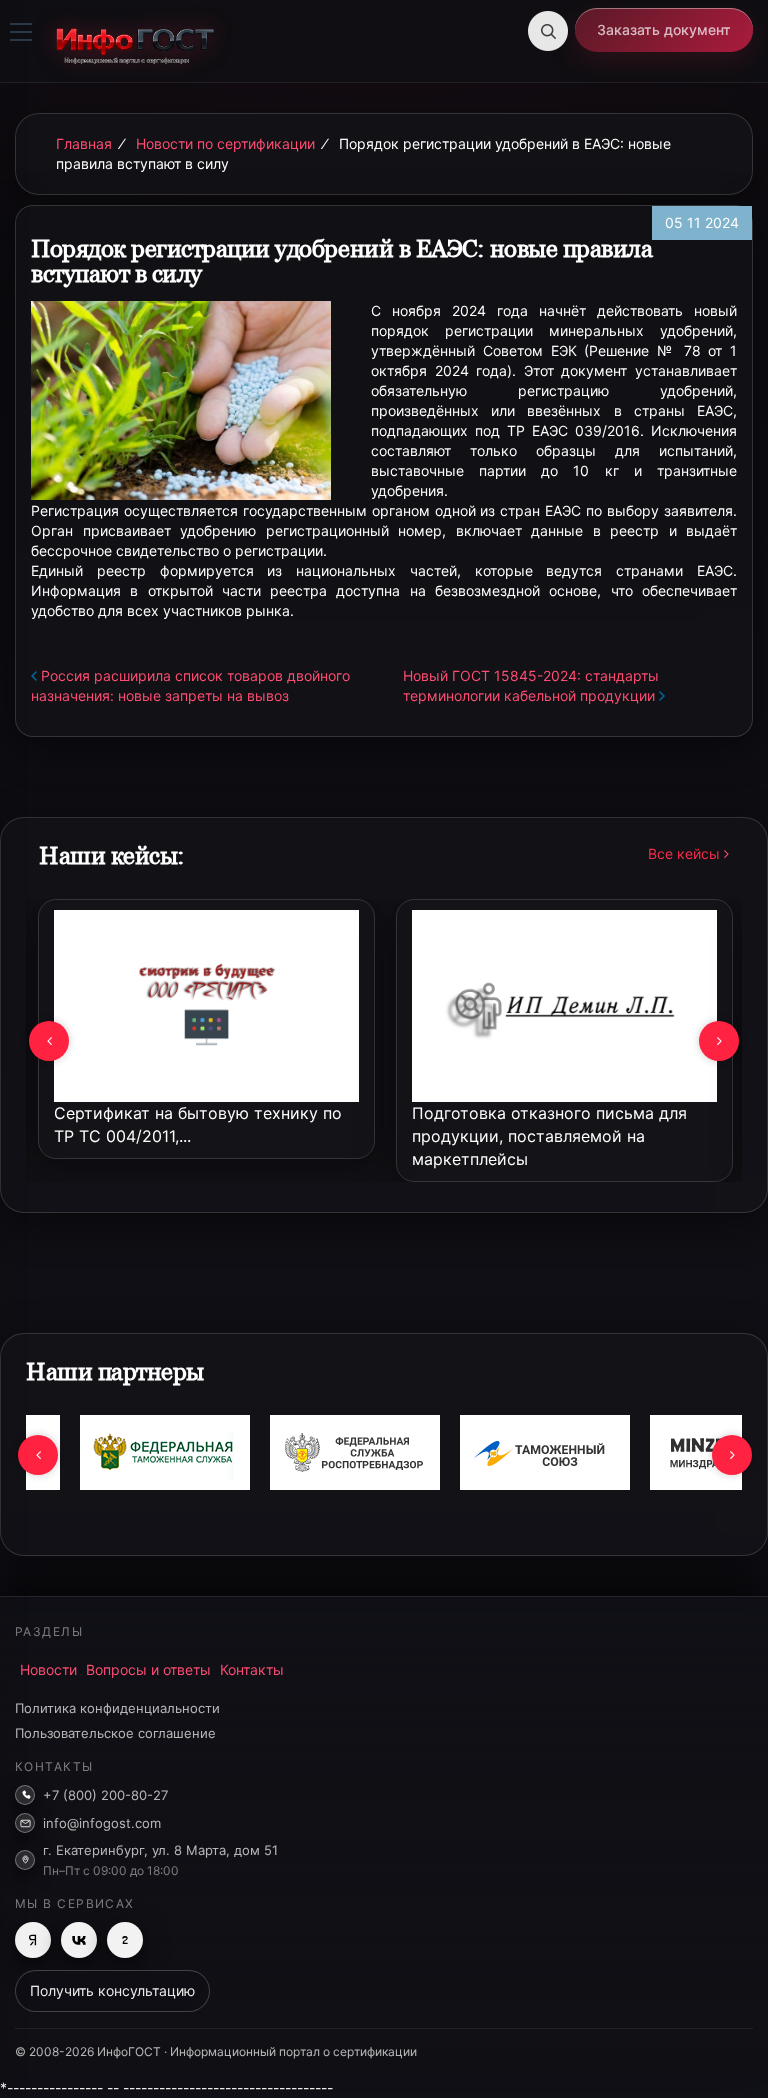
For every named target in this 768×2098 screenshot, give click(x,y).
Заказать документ (664, 29)
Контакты (252, 1669)
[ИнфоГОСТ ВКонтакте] (79, 1940)
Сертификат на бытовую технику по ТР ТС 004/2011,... (198, 1124)
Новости (48, 1669)
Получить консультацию (112, 1990)
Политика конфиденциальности (117, 1708)
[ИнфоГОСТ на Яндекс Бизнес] (33, 1940)
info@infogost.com (102, 1823)
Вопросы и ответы (148, 1669)
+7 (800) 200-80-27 (105, 1795)
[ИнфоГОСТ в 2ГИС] (125, 1940)
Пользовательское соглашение (115, 1733)
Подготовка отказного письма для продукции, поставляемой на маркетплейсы (549, 1136)
